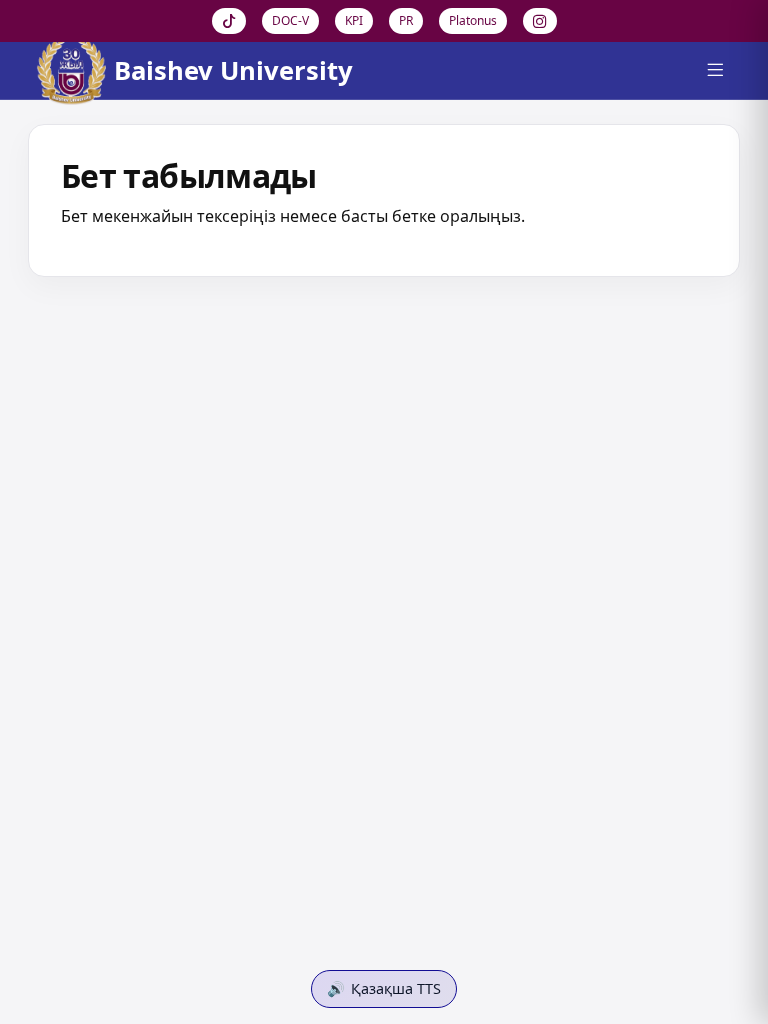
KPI (354, 20)
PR (406, 20)
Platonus (473, 20)
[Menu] (714, 71)
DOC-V (290, 20)
